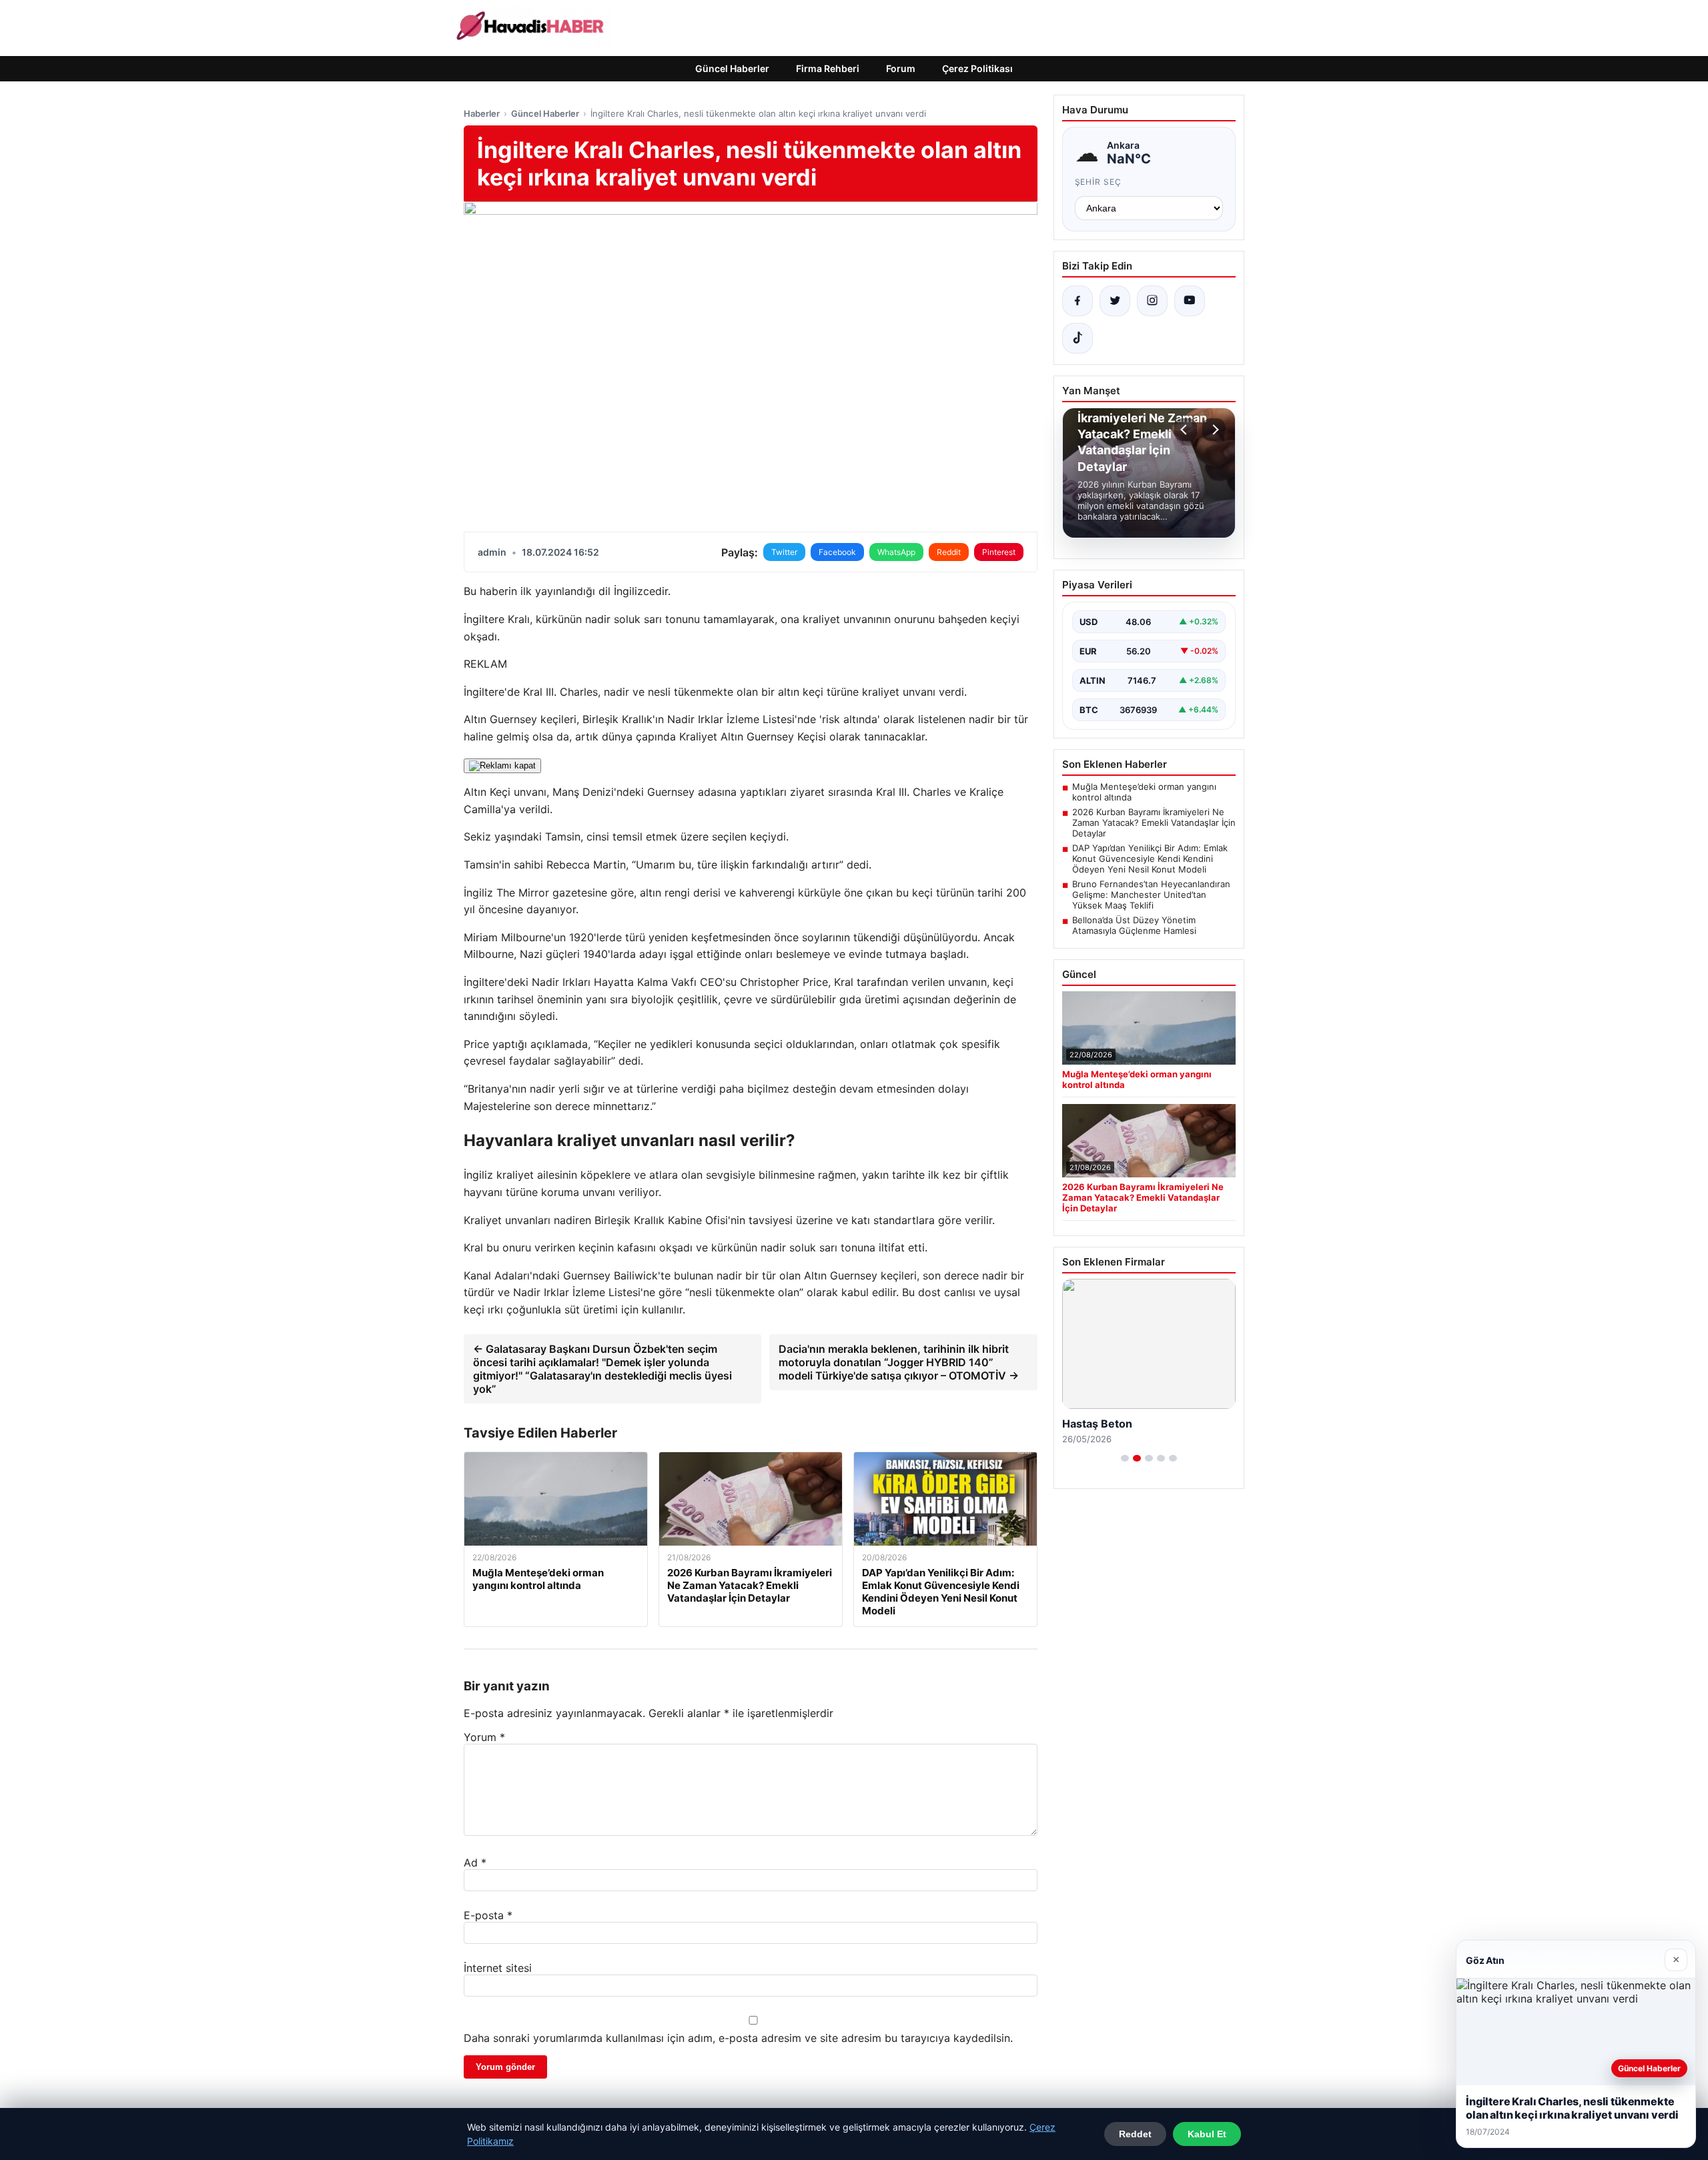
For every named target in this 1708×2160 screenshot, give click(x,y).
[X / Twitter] (1115, 301)
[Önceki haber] (1186, 430)
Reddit (949, 552)
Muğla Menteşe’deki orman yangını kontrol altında (1144, 792)
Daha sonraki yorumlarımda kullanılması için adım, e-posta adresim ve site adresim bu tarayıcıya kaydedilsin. (738, 2038)
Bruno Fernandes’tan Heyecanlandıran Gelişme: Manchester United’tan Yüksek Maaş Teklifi (1151, 895)
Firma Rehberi (828, 68)
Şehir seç (1099, 182)
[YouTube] (1190, 301)
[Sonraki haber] (1214, 430)
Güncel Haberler (732, 68)
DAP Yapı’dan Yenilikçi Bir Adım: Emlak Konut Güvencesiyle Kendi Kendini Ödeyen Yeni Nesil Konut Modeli (1150, 859)
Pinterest (999, 552)
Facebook (837, 552)
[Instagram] (1152, 301)
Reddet (1135, 2134)
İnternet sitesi (498, 1968)
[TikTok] (1078, 338)
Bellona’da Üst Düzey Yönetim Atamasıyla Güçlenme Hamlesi (1134, 925)
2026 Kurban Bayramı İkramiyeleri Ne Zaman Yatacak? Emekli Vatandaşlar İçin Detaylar (1154, 823)
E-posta (488, 1915)
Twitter (784, 552)
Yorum (484, 1737)
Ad (475, 1862)
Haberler (482, 113)
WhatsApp (896, 552)
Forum (901, 68)
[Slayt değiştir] (1125, 1458)
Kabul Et (1207, 2134)
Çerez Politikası (977, 68)
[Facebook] (1078, 301)
